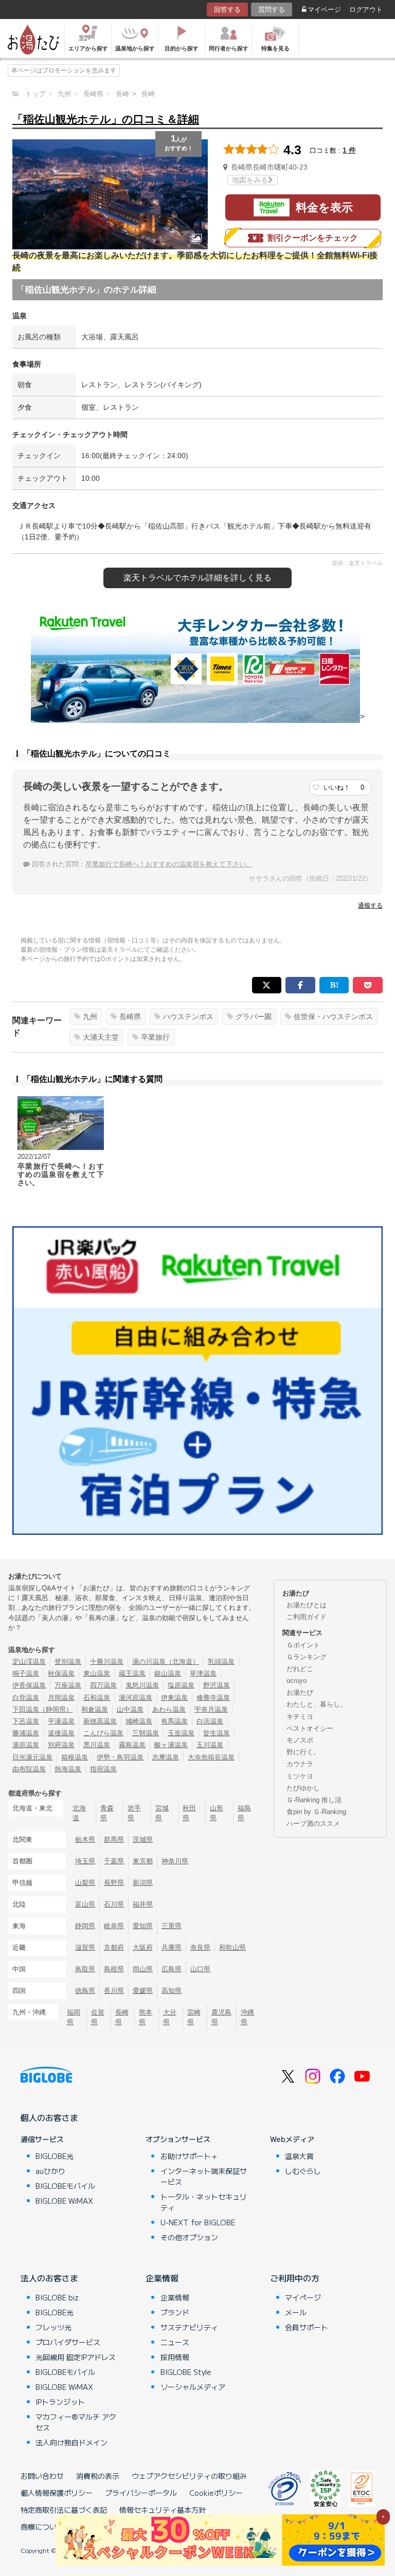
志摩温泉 (166, 1757)
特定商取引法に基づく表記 (64, 2510)
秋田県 (189, 1813)
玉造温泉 (181, 1733)
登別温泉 (68, 1662)
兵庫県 (172, 1947)
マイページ (324, 10)
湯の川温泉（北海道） (166, 1662)
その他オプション (189, 2237)
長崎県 (130, 1017)
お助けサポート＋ (189, 2156)
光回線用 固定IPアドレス (76, 2357)
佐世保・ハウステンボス (333, 1017)
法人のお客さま (49, 2278)
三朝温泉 (146, 1733)
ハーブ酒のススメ (313, 1824)
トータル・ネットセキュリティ (204, 2202)
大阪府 (143, 1947)
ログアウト (366, 10)
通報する (370, 905)
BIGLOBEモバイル (65, 2186)
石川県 (114, 1904)
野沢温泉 (217, 1685)
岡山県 (143, 1969)
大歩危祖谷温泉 (211, 1757)
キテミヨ (300, 1717)
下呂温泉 (26, 1721)
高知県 (172, 1991)
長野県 (114, 1883)
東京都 (143, 1861)
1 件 (349, 150)
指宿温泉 (103, 1769)
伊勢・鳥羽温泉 (120, 1757)
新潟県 (143, 1883)
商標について (42, 2527)
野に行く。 (303, 1752)
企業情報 (162, 2278)
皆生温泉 (217, 1733)
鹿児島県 (221, 2017)
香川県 (114, 1991)
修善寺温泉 (213, 1698)
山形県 (217, 1813)
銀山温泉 (168, 1673)
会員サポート (307, 2327)
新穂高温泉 (100, 1721)
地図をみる (250, 180)
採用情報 (175, 2357)
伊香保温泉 (29, 1685)
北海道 (79, 1813)
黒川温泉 (97, 1745)
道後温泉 (61, 1733)
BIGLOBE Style (186, 2372)
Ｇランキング (307, 1657)
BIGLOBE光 (55, 2156)
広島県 (172, 1969)
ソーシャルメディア (193, 2387)
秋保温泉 (61, 1673)
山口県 (200, 1969)
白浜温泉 (210, 1721)
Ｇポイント (303, 1645)
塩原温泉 (181, 1685)
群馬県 (114, 1839)
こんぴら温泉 (103, 1733)
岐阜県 (114, 1926)
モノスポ (300, 1740)
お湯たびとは (307, 1605)
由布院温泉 (29, 1769)
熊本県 (146, 2017)
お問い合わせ (42, 2476)
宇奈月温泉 (211, 1709)
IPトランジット (60, 2402)
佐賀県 (98, 2017)
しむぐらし (303, 2171)
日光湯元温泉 (32, 1757)
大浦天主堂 (101, 1037)
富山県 (85, 1904)
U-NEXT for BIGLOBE (198, 2222)
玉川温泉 (210, 1745)
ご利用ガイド (307, 1617)
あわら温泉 (169, 1709)
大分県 (170, 2017)
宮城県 (162, 1813)
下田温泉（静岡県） (42, 1709)
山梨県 (85, 1883)
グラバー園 (254, 1017)
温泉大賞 (299, 2156)
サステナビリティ (189, 2327)
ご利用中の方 (295, 2278)
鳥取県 (85, 1969)
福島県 (244, 1813)
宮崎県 (194, 2017)
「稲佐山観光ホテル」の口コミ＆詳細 (106, 119)
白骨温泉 (26, 1698)
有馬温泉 (174, 1721)
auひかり (50, 2171)
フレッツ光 (53, 2327)
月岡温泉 (61, 1698)
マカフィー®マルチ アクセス (76, 2422)
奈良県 (200, 1947)
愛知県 (143, 1926)
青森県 (107, 1813)
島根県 (114, 1969)
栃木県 (85, 1839)
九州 (90, 1017)
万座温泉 (68, 1685)
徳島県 (85, 1991)
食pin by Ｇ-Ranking (316, 1812)
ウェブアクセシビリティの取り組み (189, 2476)
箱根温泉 (75, 1757)
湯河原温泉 (136, 1698)
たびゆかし (303, 1788)
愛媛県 (143, 1991)
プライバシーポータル (141, 2493)
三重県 (172, 1926)
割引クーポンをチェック (313, 238)
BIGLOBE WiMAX (64, 2201)
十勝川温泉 (107, 1662)
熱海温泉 (68, 1769)
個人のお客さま (49, 2117)
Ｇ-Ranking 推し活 (314, 1800)
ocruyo (297, 1681)
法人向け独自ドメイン (71, 2442)
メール (296, 2312)
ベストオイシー (310, 1728)
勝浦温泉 (26, 1733)
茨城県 (143, 1839)
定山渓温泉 (29, 1662)
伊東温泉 (174, 1698)
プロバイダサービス (68, 2342)
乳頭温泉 (221, 1662)
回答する (227, 10)
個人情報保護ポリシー (57, 2493)
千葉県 (114, 1861)
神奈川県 (175, 1861)
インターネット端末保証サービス (204, 2176)
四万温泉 (103, 1685)
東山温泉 (97, 1673)
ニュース (175, 2342)
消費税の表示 (98, 2476)
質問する (272, 10)
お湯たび (300, 1692)
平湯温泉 (61, 1721)
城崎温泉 (139, 1721)
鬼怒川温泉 (142, 1685)
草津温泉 (203, 1673)
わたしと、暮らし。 (317, 1704)
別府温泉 (61, 1745)
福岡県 (74, 2017)
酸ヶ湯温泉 (171, 1745)
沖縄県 (247, 2017)
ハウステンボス (188, 1017)
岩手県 (134, 1813)
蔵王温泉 (132, 1673)
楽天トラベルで (197, 578)
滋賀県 (85, 1947)
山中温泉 (130, 1709)
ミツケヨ (300, 1776)
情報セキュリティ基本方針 (163, 2510)
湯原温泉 (26, 1745)
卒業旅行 (155, 1037)
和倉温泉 (95, 1709)
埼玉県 (85, 1861)
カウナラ (300, 1764)
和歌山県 (232, 1947)
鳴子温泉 (26, 1673)
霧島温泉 (132, 1745)
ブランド (175, 2312)
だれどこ (300, 1669)
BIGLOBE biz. (58, 2297)
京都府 (114, 1947)
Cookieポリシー (216, 2493)
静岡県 (85, 1926)
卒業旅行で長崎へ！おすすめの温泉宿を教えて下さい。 (169, 864)
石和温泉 (97, 1698)
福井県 (143, 1904)
